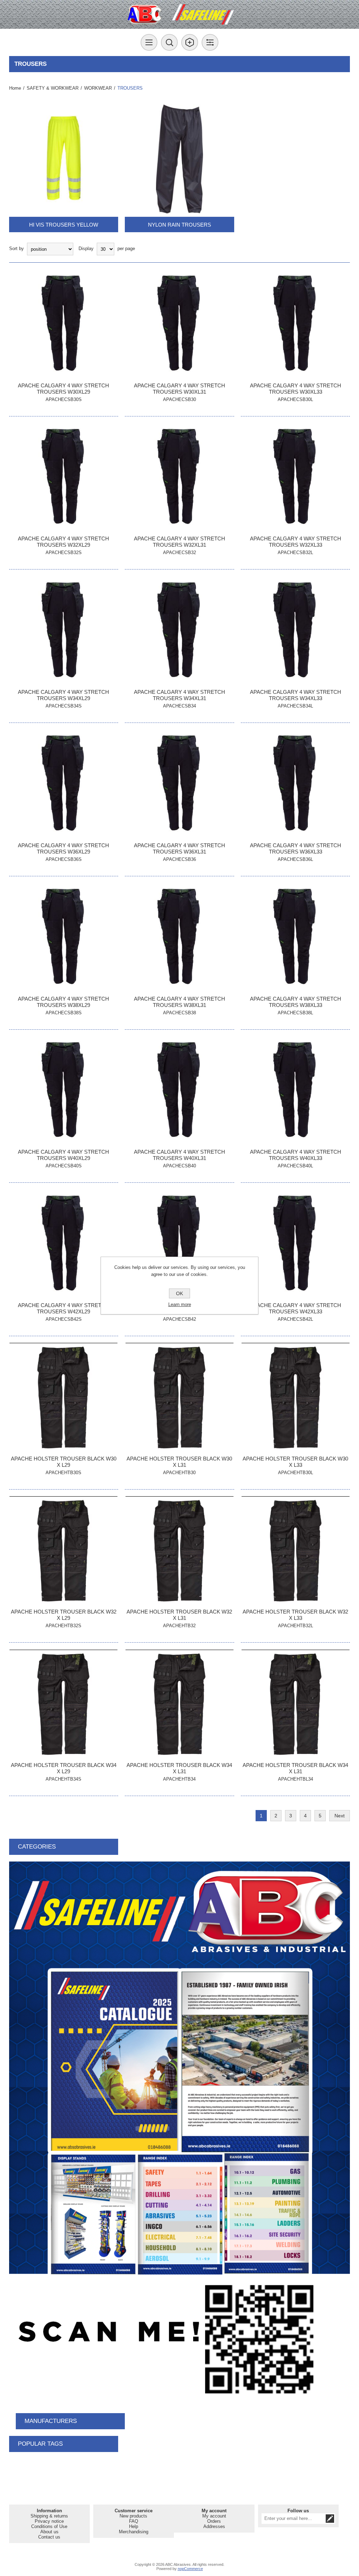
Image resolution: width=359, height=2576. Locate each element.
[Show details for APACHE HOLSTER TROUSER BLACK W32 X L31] (179, 1551)
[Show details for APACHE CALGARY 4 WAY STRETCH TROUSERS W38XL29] (64, 937)
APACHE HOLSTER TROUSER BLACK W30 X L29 (64, 1462)
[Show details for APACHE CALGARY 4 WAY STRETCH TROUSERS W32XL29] (64, 478)
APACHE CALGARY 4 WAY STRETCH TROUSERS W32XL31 (179, 542)
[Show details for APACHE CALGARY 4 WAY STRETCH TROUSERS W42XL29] (64, 1244)
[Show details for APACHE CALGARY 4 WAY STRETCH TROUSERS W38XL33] (295, 937)
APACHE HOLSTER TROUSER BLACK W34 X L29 (64, 1768)
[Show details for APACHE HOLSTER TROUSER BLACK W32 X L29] (64, 1551)
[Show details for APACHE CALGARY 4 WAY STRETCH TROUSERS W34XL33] (295, 631)
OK (179, 1293)
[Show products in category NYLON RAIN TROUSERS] (179, 159)
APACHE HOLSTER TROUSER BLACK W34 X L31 (179, 1768)
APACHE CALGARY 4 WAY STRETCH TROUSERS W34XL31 (179, 695)
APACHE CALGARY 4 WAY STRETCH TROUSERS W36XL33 (296, 848)
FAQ (134, 2521)
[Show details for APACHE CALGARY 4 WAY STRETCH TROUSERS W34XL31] (179, 631)
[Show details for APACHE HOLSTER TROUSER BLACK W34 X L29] (64, 1704)
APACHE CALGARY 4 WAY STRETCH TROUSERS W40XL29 (63, 1155)
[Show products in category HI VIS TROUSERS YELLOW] (64, 159)
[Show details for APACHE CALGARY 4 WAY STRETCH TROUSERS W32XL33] (295, 478)
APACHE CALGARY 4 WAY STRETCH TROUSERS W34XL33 (296, 695)
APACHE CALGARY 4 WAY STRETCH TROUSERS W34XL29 (63, 695)
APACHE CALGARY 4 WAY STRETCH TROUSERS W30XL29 (63, 389)
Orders (214, 2521)
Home (15, 88)
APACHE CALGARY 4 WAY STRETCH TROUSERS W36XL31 (179, 848)
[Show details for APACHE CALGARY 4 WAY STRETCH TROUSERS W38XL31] (179, 937)
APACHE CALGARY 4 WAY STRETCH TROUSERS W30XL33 (296, 389)
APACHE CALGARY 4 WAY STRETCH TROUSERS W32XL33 (296, 542)
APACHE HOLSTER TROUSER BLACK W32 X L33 (295, 1615)
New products (133, 2516)
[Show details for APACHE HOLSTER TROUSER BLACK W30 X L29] (64, 1397)
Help (134, 2526)
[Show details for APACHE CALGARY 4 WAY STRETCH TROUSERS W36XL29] (64, 784)
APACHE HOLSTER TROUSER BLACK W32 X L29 (64, 1615)
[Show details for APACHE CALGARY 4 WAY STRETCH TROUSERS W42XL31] (179, 1244)
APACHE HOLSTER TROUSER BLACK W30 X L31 (179, 1462)
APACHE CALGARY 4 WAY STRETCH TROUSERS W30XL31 (179, 389)
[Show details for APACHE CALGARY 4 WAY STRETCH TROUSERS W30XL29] (64, 324)
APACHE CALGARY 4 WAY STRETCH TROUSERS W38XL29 (63, 1002)
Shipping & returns (49, 2516)
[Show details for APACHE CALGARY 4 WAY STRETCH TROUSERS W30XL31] (179, 324)
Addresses (214, 2526)
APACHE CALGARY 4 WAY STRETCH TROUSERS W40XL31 (179, 1155)
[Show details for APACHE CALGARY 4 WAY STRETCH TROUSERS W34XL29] (64, 631)
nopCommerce (190, 2569)
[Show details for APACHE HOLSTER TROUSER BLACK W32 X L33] (295, 1551)
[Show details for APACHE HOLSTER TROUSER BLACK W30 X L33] (295, 1397)
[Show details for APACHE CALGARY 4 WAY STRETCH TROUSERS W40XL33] (295, 1091)
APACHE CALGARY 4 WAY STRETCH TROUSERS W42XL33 (296, 1308)
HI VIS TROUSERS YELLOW (64, 225)
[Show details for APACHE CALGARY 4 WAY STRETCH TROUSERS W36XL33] (295, 784)
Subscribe (330, 2519)
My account (214, 2516)
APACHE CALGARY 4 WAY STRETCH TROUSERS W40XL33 (296, 1155)
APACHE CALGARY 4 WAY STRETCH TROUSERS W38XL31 (179, 1002)
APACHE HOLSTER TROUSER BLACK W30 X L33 (295, 1462)
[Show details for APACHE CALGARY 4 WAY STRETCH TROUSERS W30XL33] (295, 324)
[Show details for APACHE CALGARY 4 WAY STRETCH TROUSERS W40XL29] (64, 1091)
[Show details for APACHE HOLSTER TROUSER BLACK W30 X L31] (179, 1397)
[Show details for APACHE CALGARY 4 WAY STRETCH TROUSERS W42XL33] (295, 1244)
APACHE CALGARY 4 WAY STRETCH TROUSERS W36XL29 (63, 848)
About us (49, 2532)
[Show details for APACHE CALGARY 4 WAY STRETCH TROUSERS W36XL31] (179, 784)
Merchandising (134, 2532)
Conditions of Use (49, 2526)
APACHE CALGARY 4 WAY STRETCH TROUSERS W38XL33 (296, 1002)
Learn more (180, 1304)
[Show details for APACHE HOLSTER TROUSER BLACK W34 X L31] (179, 1704)
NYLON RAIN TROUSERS (179, 225)
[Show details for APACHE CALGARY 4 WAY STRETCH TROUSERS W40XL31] (179, 1091)
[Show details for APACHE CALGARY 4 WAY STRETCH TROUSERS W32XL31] (179, 478)
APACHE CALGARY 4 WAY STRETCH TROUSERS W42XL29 (63, 1308)
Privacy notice (49, 2521)
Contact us (49, 2537)
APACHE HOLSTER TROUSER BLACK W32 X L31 (179, 1615)
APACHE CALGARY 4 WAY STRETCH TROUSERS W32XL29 (63, 542)
